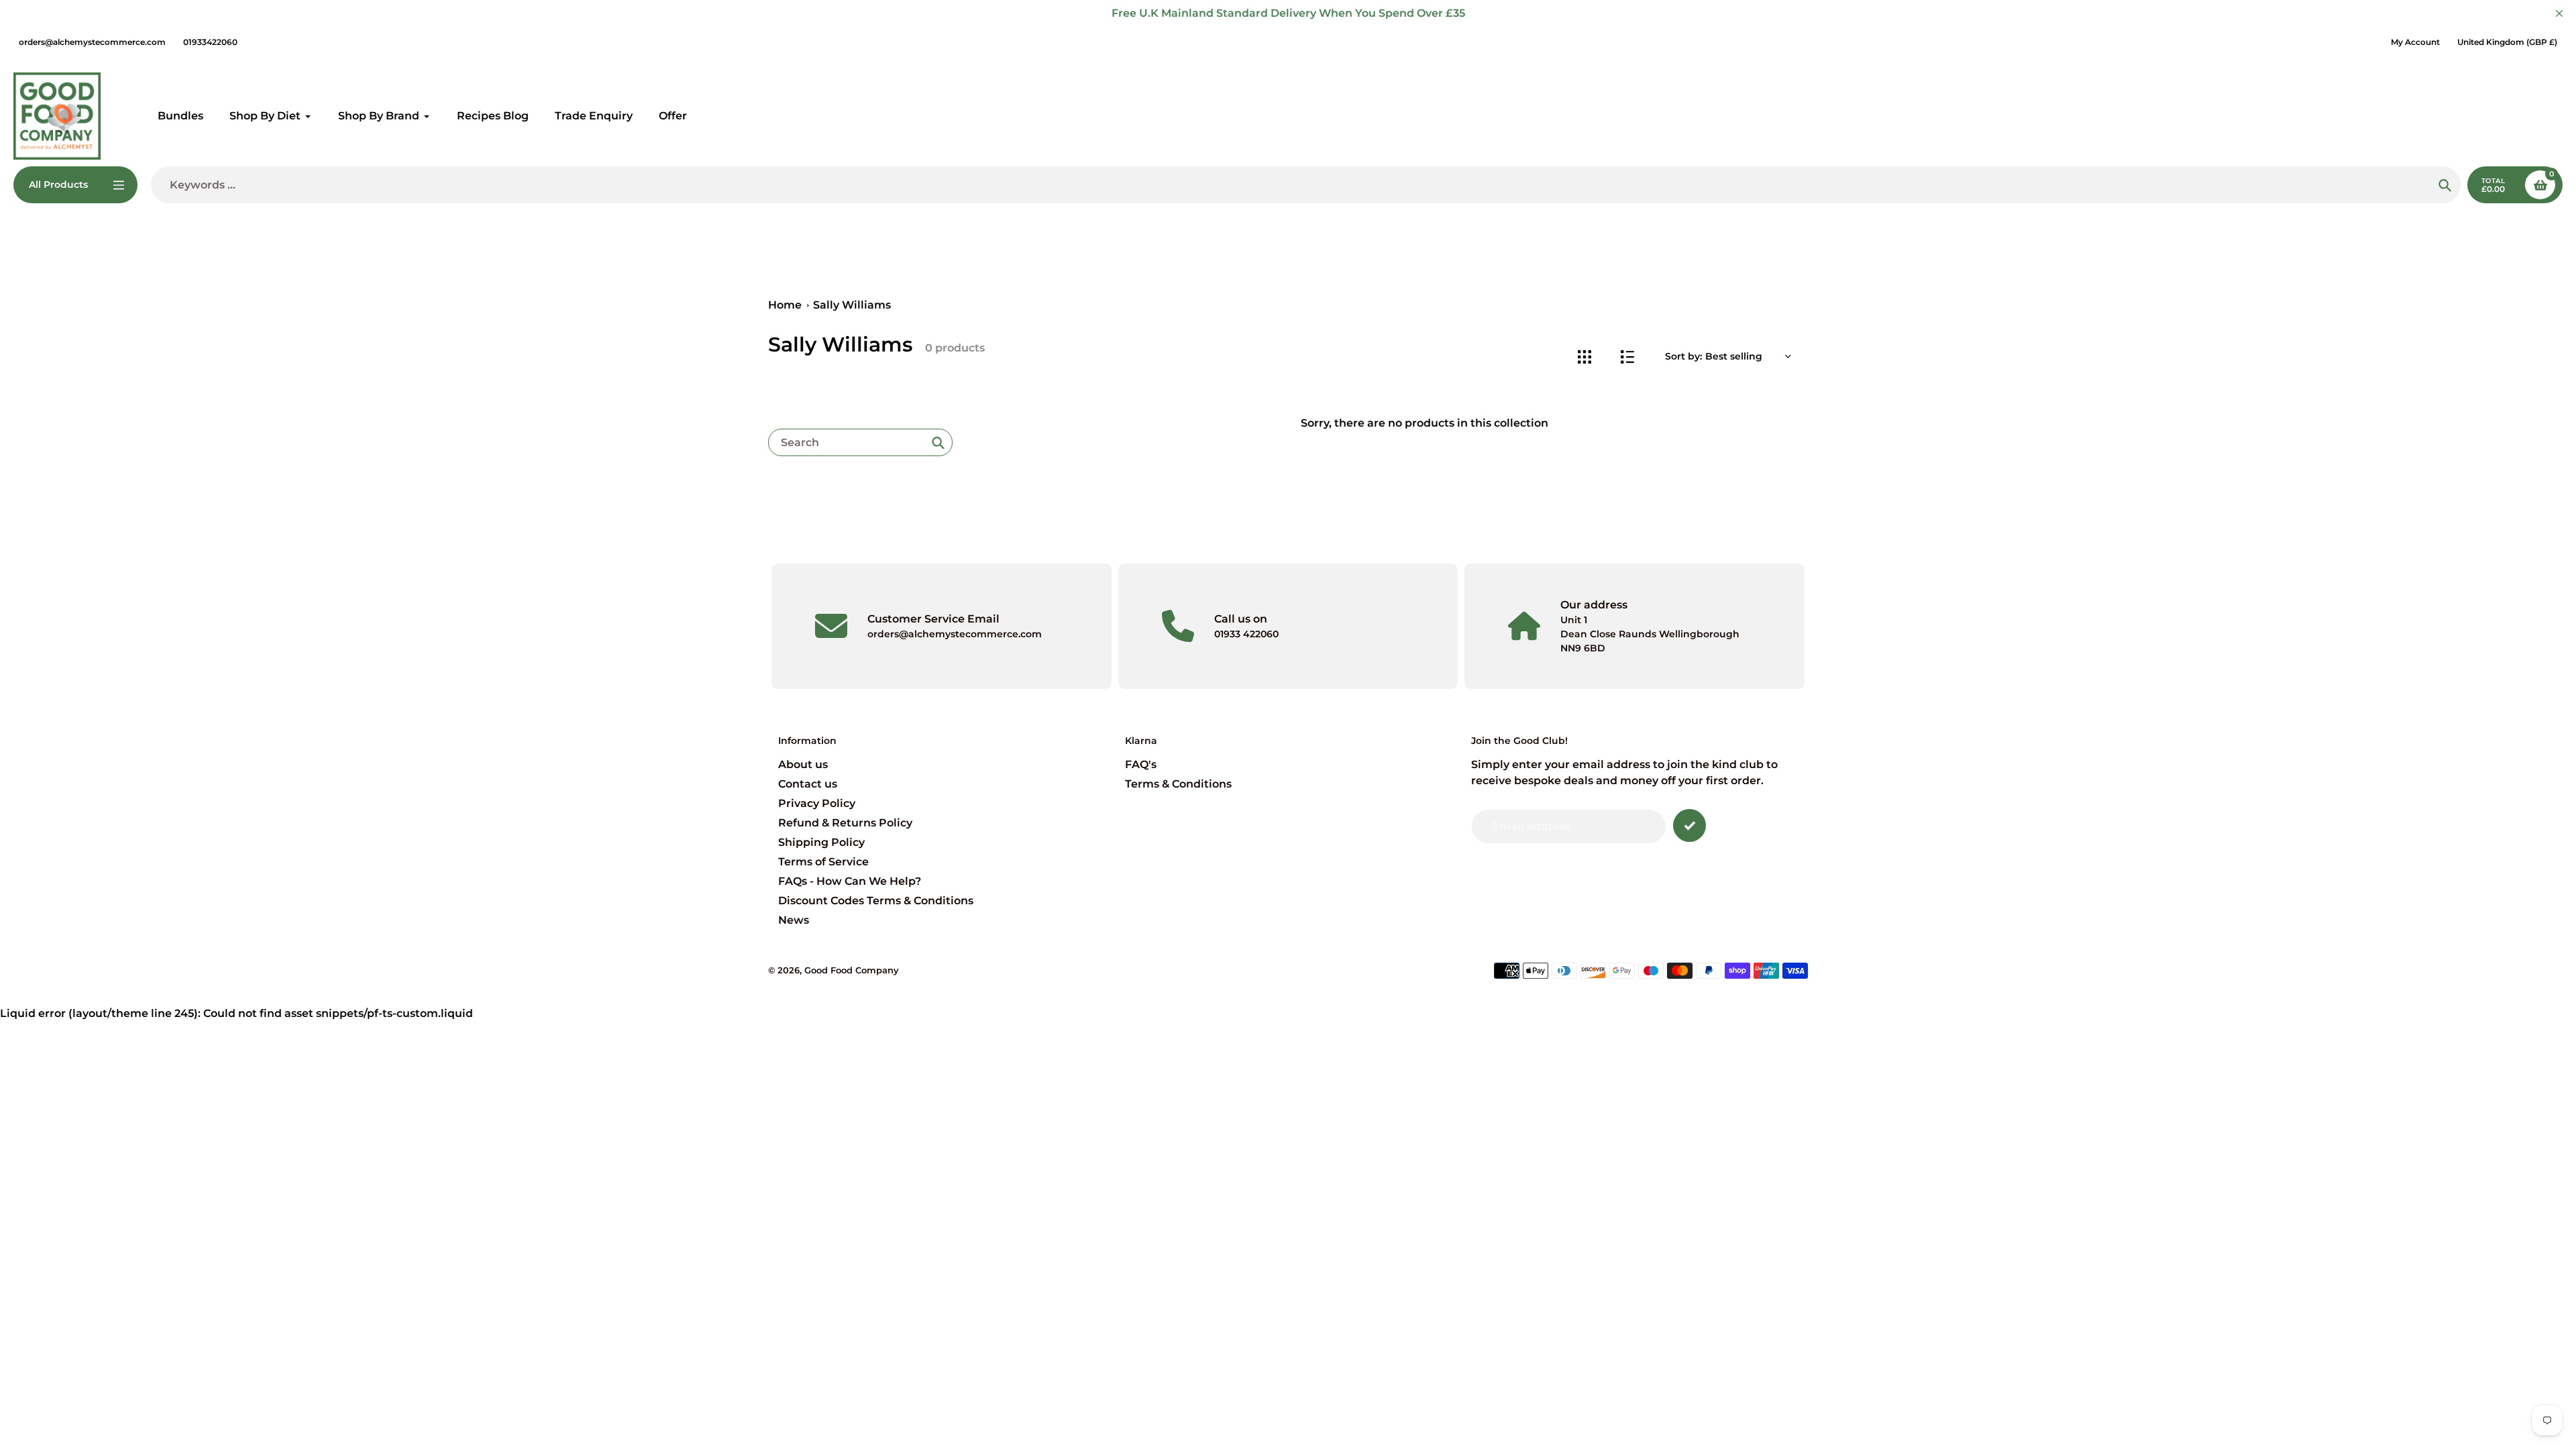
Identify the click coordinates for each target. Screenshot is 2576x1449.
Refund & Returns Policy (845, 823)
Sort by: (1683, 356)
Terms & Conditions (1178, 784)
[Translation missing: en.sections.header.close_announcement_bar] (2559, 13)
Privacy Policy (817, 803)
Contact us (808, 784)
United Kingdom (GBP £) (2507, 42)
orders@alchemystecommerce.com (92, 42)
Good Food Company (852, 970)
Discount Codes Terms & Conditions (876, 901)
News (794, 920)
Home (785, 305)
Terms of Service (823, 862)
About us (803, 764)
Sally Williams (852, 305)
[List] (1627, 357)
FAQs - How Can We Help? (850, 881)
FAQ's (1141, 764)
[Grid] (1584, 357)
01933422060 (210, 42)
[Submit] (1689, 825)
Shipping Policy (821, 842)
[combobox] (860, 442)
